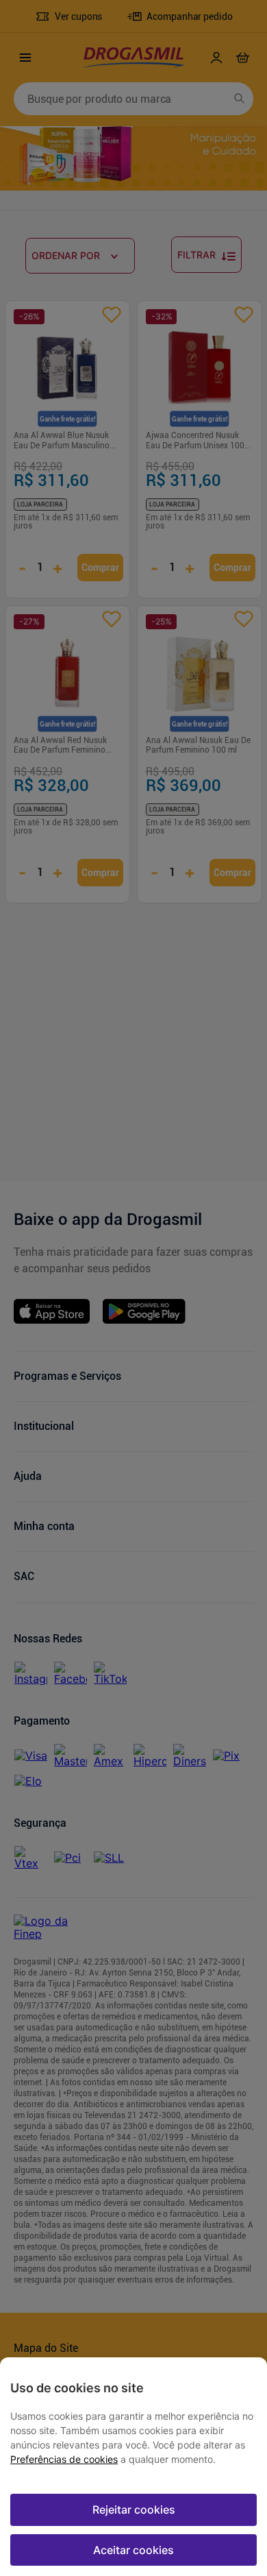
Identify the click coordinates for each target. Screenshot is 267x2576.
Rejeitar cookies (134, 2510)
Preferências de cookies (64, 2459)
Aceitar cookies (133, 2550)
